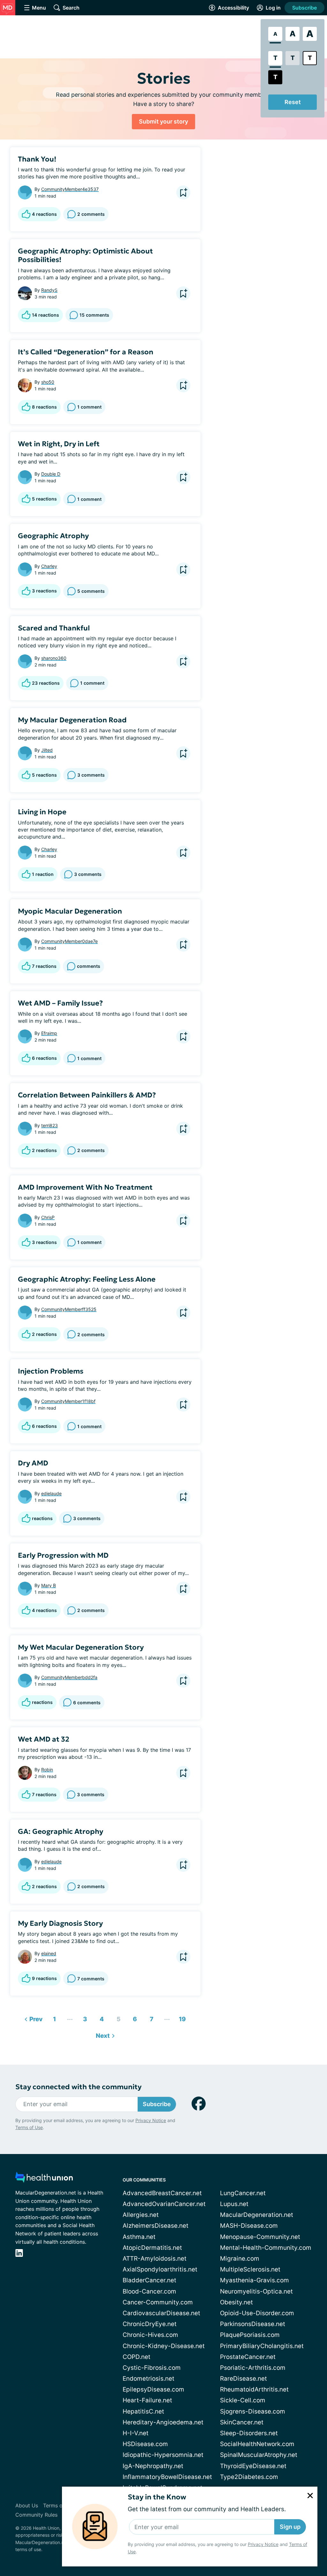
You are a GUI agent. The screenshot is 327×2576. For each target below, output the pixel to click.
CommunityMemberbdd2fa (69, 1677)
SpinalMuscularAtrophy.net (259, 2455)
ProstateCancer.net (248, 2357)
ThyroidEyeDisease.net (253, 2466)
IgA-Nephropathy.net (153, 2466)
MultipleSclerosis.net (250, 2269)
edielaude (51, 1493)
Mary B (49, 1585)
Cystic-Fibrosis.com (152, 2368)
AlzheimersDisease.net (156, 2226)
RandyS (49, 290)
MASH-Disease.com (249, 2226)
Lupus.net (234, 2204)
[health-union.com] (44, 2179)
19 (181, 2018)
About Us (27, 2505)
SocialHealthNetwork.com (257, 2444)
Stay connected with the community (78, 2087)
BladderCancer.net (149, 2280)
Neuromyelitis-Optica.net (256, 2291)
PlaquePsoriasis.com (250, 2335)
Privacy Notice (263, 2544)
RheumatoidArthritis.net (254, 2389)
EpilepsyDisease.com (153, 2389)
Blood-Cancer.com (149, 2291)
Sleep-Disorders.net (249, 2433)
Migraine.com (240, 2259)
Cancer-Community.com (158, 2302)
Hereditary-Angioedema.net (163, 2422)
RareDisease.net (243, 2379)
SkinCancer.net (242, 2422)
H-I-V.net (136, 2433)
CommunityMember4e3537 (70, 189)
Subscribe (304, 8)
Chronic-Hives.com (150, 2335)
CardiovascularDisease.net (161, 2313)
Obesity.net (236, 2302)
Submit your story (163, 121)
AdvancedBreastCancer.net (162, 2193)
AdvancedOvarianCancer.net (164, 2204)
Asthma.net (139, 2237)
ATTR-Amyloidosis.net (155, 2259)
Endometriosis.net (148, 2379)
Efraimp (49, 1033)
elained (49, 1953)
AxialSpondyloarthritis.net (160, 2269)
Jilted (47, 750)
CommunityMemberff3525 (69, 1309)
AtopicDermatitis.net (152, 2248)
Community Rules (36, 2515)
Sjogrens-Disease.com (253, 2411)
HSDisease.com (145, 2444)
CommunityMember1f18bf (68, 1401)
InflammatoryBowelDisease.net (167, 2477)
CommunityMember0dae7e (69, 941)
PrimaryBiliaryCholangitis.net (262, 2346)
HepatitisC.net (143, 2411)
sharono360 (54, 658)
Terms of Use (29, 2127)
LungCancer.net (243, 2193)
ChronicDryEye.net (150, 2324)
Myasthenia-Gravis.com (255, 2280)
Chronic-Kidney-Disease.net (164, 2346)
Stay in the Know (157, 2497)
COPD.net (137, 2357)
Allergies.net (141, 2215)
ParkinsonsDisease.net (253, 2324)
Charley (49, 566)
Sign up (290, 2527)
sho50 (48, 382)
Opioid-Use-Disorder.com (257, 2313)
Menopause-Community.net (260, 2237)
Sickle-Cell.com (243, 2400)
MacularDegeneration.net (257, 2215)
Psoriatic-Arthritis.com (253, 2368)
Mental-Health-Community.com (266, 2248)
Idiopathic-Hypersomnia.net (163, 2455)
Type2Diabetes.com (249, 2477)
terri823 (49, 1125)
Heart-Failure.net (147, 2400)
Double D (51, 474)
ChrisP (48, 1217)
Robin (47, 1770)
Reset (293, 102)
